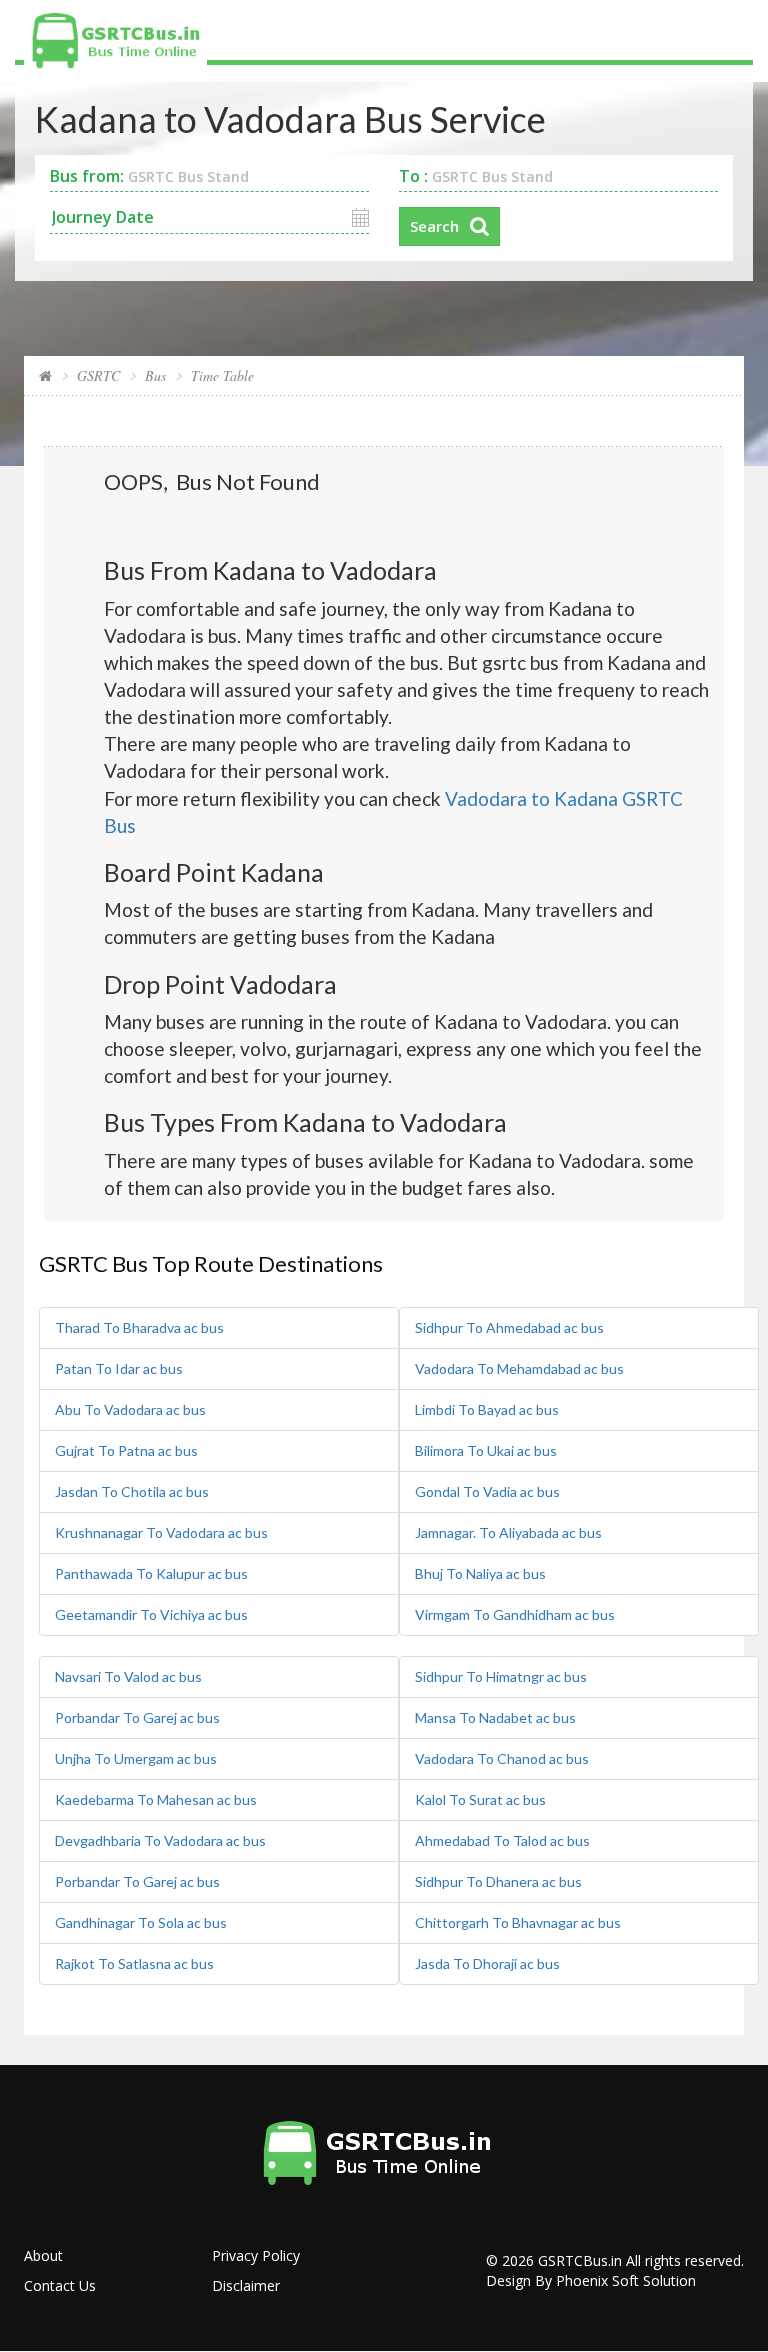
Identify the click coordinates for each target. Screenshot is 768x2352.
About (43, 2255)
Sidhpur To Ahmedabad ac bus (509, 1327)
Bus (155, 375)
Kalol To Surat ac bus (480, 1799)
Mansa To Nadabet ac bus (495, 1717)
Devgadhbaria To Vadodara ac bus (160, 1840)
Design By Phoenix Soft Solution (591, 2280)
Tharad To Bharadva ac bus (139, 1327)
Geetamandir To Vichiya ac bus (151, 1614)
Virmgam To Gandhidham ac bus (515, 1614)
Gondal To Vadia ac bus (487, 1491)
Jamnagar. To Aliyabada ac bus (508, 1532)
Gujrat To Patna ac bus (126, 1450)
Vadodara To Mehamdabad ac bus (519, 1368)
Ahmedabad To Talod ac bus (502, 1840)
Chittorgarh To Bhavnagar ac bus (518, 1922)
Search (434, 226)
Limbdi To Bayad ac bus (487, 1409)
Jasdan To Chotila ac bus (132, 1491)
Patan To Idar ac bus (119, 1368)
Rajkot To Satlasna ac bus (134, 1963)
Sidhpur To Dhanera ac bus (498, 1881)
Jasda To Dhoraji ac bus (487, 1963)
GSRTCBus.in (580, 2260)
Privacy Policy (256, 2255)
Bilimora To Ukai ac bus (486, 1450)
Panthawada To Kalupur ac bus (151, 1573)
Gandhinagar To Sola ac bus (141, 1922)
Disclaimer (246, 2285)
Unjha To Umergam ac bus (136, 1758)
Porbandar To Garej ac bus (137, 1717)
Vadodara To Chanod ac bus (502, 1758)
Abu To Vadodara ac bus (130, 1409)
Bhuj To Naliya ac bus (480, 1573)
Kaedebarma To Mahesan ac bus (156, 1799)
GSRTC (98, 375)
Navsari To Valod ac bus (128, 1676)
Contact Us (60, 2285)
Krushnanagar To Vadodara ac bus (161, 1532)
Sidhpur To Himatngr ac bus (501, 1676)
